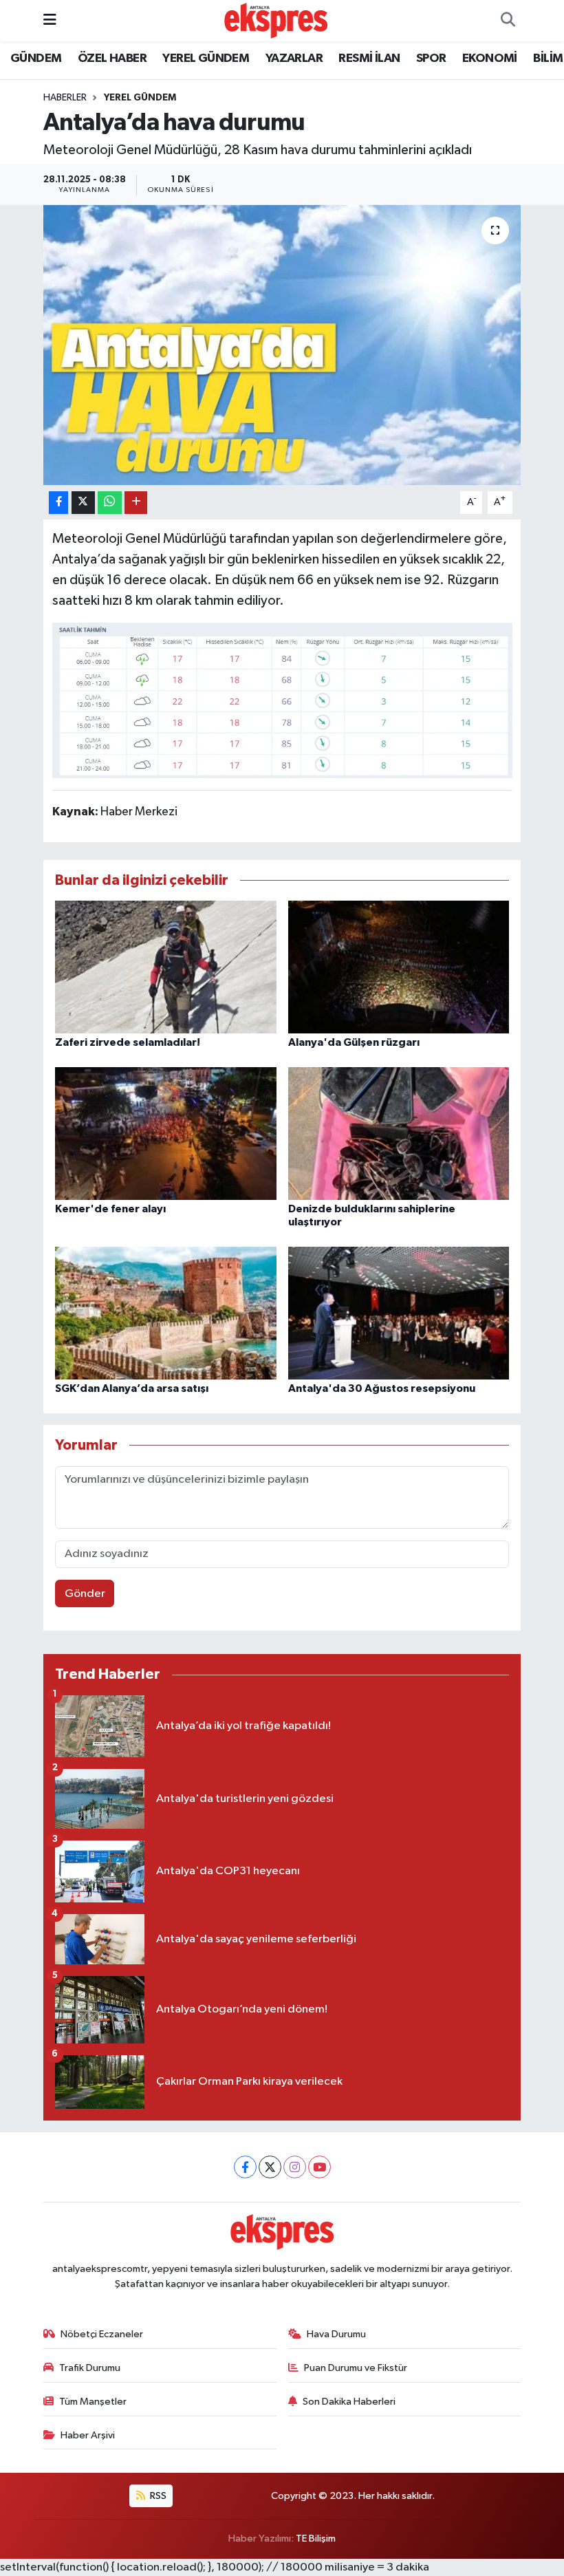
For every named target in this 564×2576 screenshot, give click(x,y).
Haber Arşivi (88, 2435)
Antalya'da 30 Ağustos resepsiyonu (382, 1388)
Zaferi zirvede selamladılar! (128, 1042)
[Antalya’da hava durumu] (282, 345)
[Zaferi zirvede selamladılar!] (166, 967)
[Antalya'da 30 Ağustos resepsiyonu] (399, 1313)
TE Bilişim (316, 2539)
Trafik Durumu (90, 2368)
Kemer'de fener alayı (110, 1209)
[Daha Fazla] (136, 503)
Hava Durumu (336, 2334)
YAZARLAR (294, 58)
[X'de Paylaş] (83, 503)
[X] (270, 2167)
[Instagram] (295, 2167)
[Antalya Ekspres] (276, 20)
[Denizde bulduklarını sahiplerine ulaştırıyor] (399, 1134)
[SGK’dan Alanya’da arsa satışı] (166, 1313)
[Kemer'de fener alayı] (166, 1134)
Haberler (65, 98)
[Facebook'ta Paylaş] (58, 503)
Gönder (85, 1594)
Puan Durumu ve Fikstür (356, 2368)
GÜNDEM (36, 58)
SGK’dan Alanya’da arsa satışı (132, 1388)
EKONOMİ (490, 58)
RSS (157, 2496)
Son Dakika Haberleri (349, 2402)
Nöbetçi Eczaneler (102, 2334)
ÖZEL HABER (112, 58)
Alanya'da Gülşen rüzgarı (354, 1042)
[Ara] (508, 21)
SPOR (431, 58)
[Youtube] (319, 2167)
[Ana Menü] (50, 20)
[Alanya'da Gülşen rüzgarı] (399, 967)
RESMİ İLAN (369, 58)
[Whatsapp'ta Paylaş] (110, 503)
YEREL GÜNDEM (206, 58)
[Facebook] (245, 2167)
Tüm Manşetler (93, 2402)
